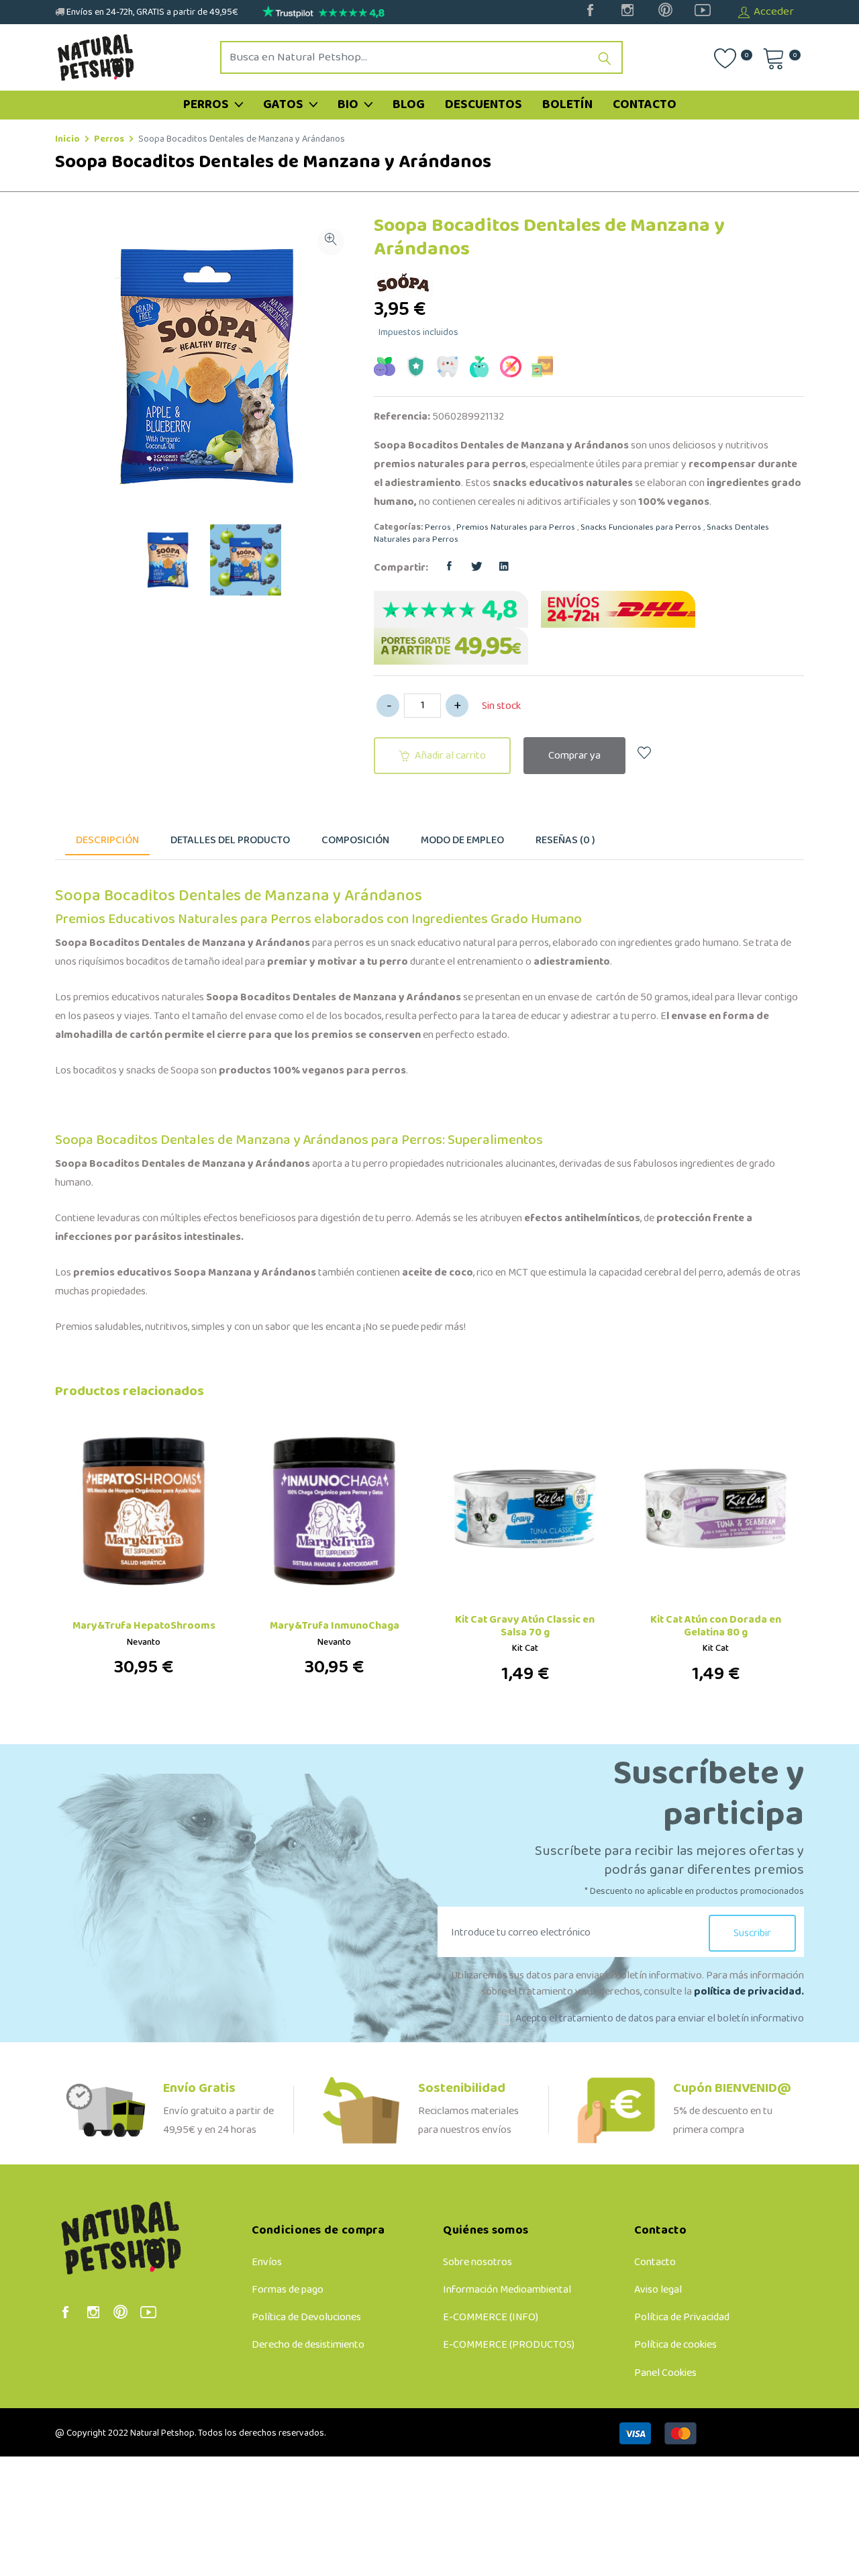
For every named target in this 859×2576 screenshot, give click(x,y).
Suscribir (752, 1933)
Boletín (567, 105)
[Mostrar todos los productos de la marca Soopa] (406, 283)
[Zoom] (331, 242)
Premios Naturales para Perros (516, 528)
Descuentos (484, 105)
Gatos (285, 105)
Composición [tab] (355, 840)
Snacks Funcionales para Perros (641, 528)
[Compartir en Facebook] (449, 568)
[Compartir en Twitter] (476, 568)
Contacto (645, 105)
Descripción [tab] (107, 840)
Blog (409, 105)
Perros (207, 105)
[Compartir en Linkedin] (504, 568)
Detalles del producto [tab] (230, 840)
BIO (349, 105)
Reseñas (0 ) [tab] (565, 840)
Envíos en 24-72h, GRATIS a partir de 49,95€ (151, 12)
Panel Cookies (665, 2373)
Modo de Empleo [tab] (462, 840)
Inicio (67, 139)
